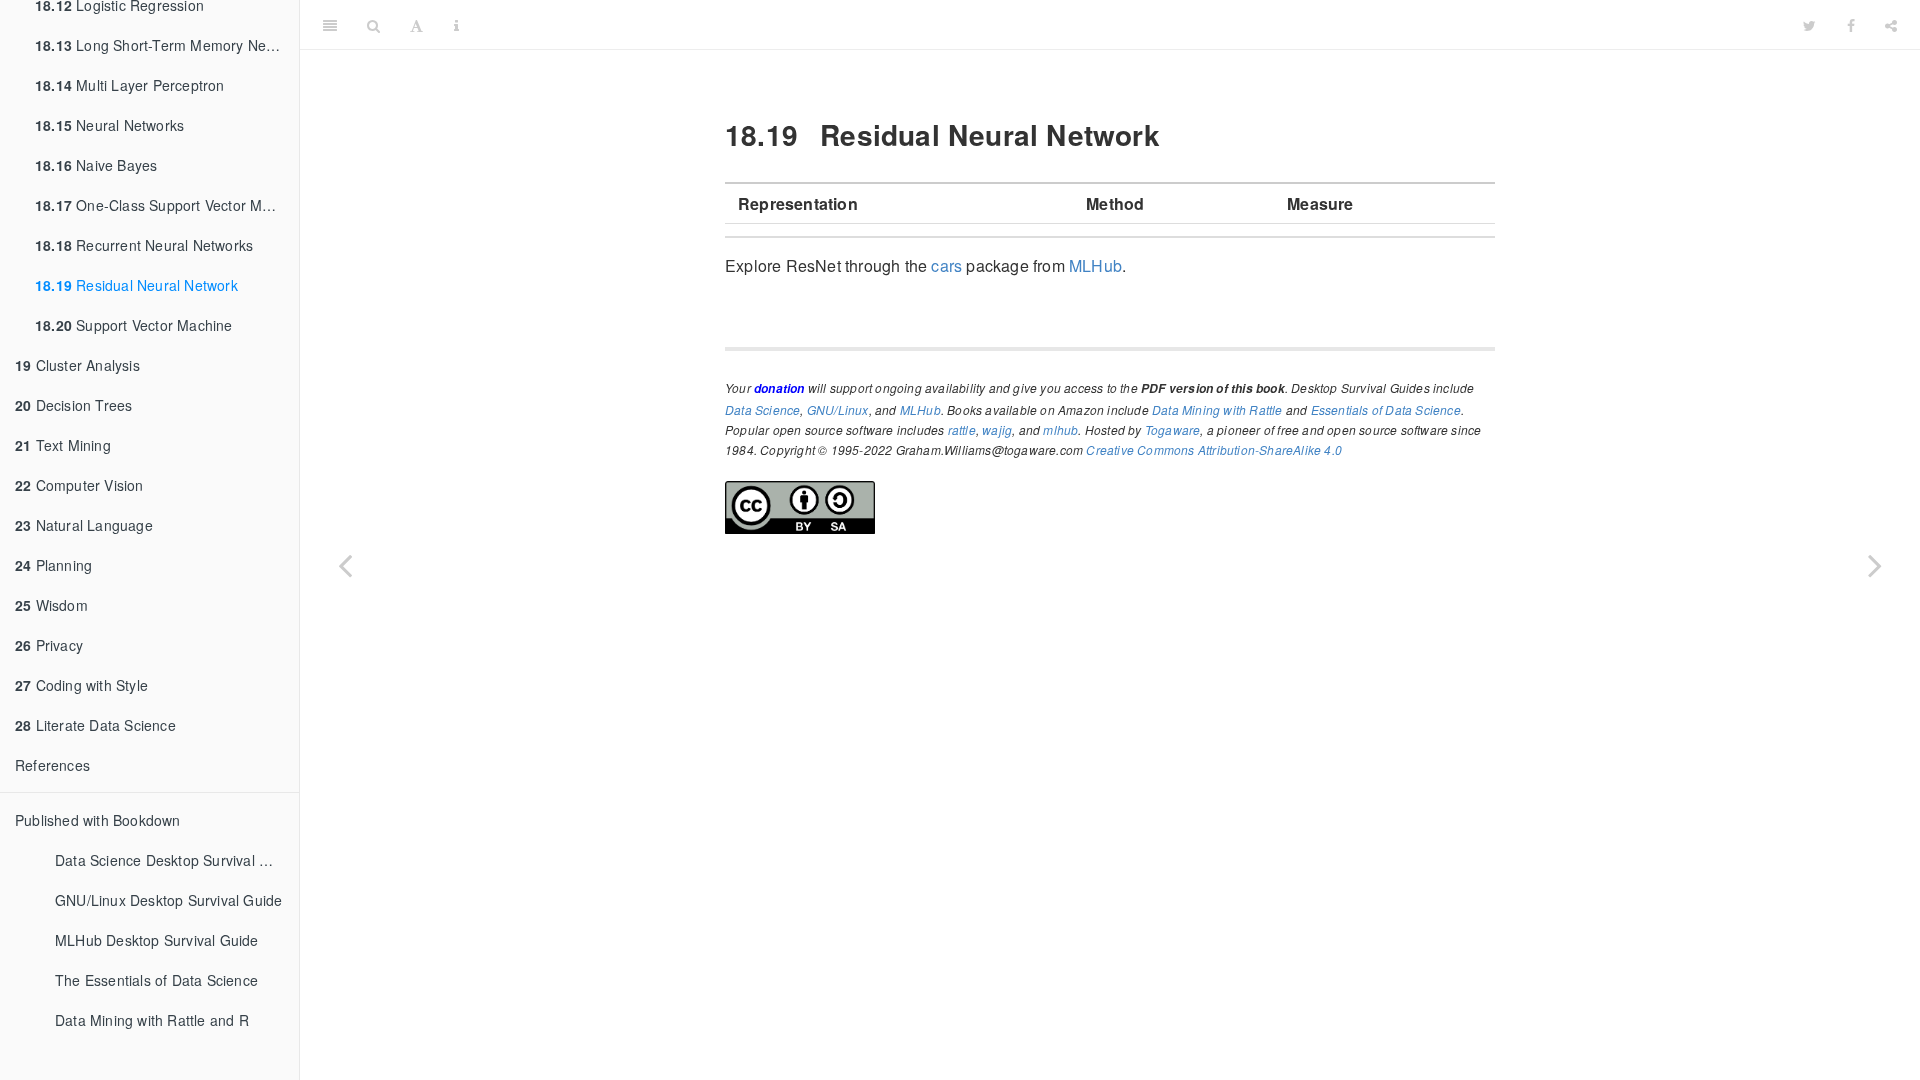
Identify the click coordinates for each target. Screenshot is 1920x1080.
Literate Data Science (95, 725)
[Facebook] (1851, 25)
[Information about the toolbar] (456, 25)
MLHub (1095, 265)
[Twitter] (1809, 25)
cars (946, 265)
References (52, 765)
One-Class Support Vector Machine (167, 205)
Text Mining (63, 445)
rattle (962, 429)
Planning (53, 565)
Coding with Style (81, 685)
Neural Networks (109, 125)
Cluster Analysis (77, 365)
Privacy (49, 645)
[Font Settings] (416, 25)
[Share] (1891, 25)
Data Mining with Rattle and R (152, 1020)
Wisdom (51, 605)
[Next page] (1875, 565)
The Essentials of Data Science (156, 980)
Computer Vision (79, 485)
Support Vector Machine (134, 325)
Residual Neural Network (136, 285)
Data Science (762, 409)
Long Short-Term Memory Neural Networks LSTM (167, 45)
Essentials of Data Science (1386, 409)
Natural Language (84, 525)
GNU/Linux (838, 409)
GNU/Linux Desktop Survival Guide (168, 900)
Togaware (1173, 429)
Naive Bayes (96, 165)
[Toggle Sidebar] (330, 25)
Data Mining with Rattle (1217, 409)
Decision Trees (73, 405)
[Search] (373, 25)
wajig (997, 429)
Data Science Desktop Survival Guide (176, 860)
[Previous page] (345, 565)
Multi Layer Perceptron (130, 85)
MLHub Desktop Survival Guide (157, 940)
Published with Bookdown (98, 820)
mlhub (1060, 429)
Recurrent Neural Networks (144, 245)
